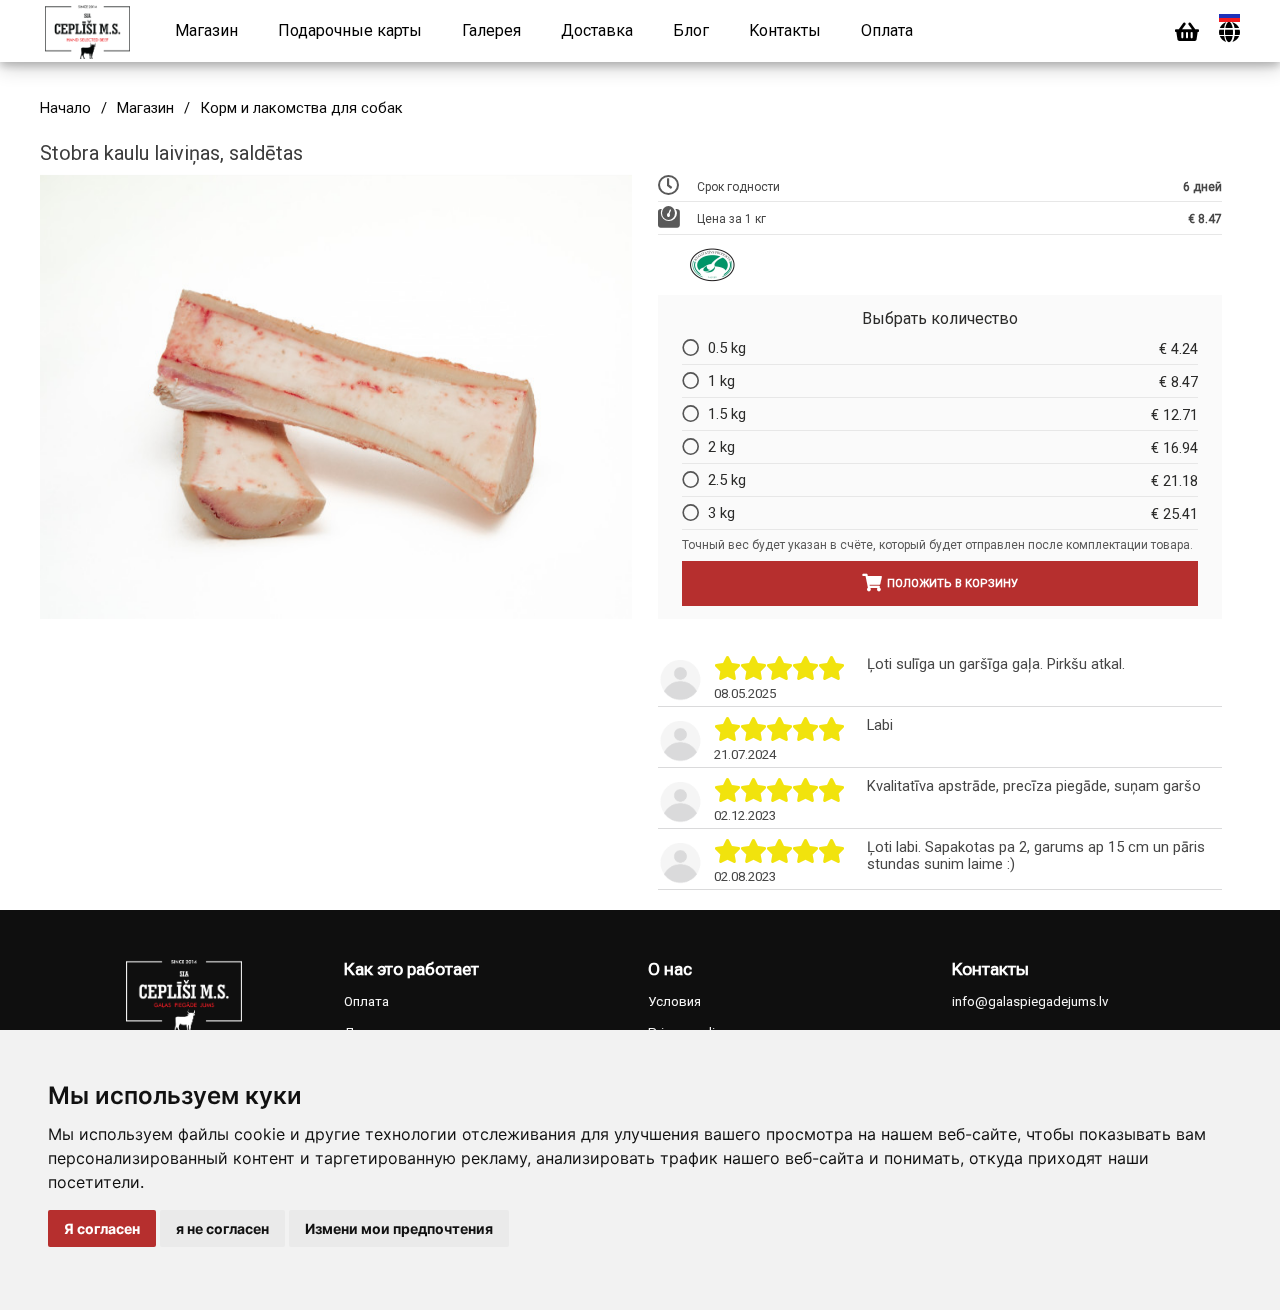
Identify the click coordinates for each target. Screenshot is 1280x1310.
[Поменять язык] (1229, 32)
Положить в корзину (952, 583)
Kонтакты (785, 30)
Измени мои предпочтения (399, 1228)
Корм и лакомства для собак (301, 108)
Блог (691, 30)
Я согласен (102, 1228)
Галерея (491, 30)
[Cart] (1187, 32)
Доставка (597, 30)
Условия (674, 1001)
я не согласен (222, 1228)
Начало (65, 108)
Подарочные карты (350, 30)
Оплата (887, 30)
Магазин (206, 30)
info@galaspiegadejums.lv (1030, 1001)
